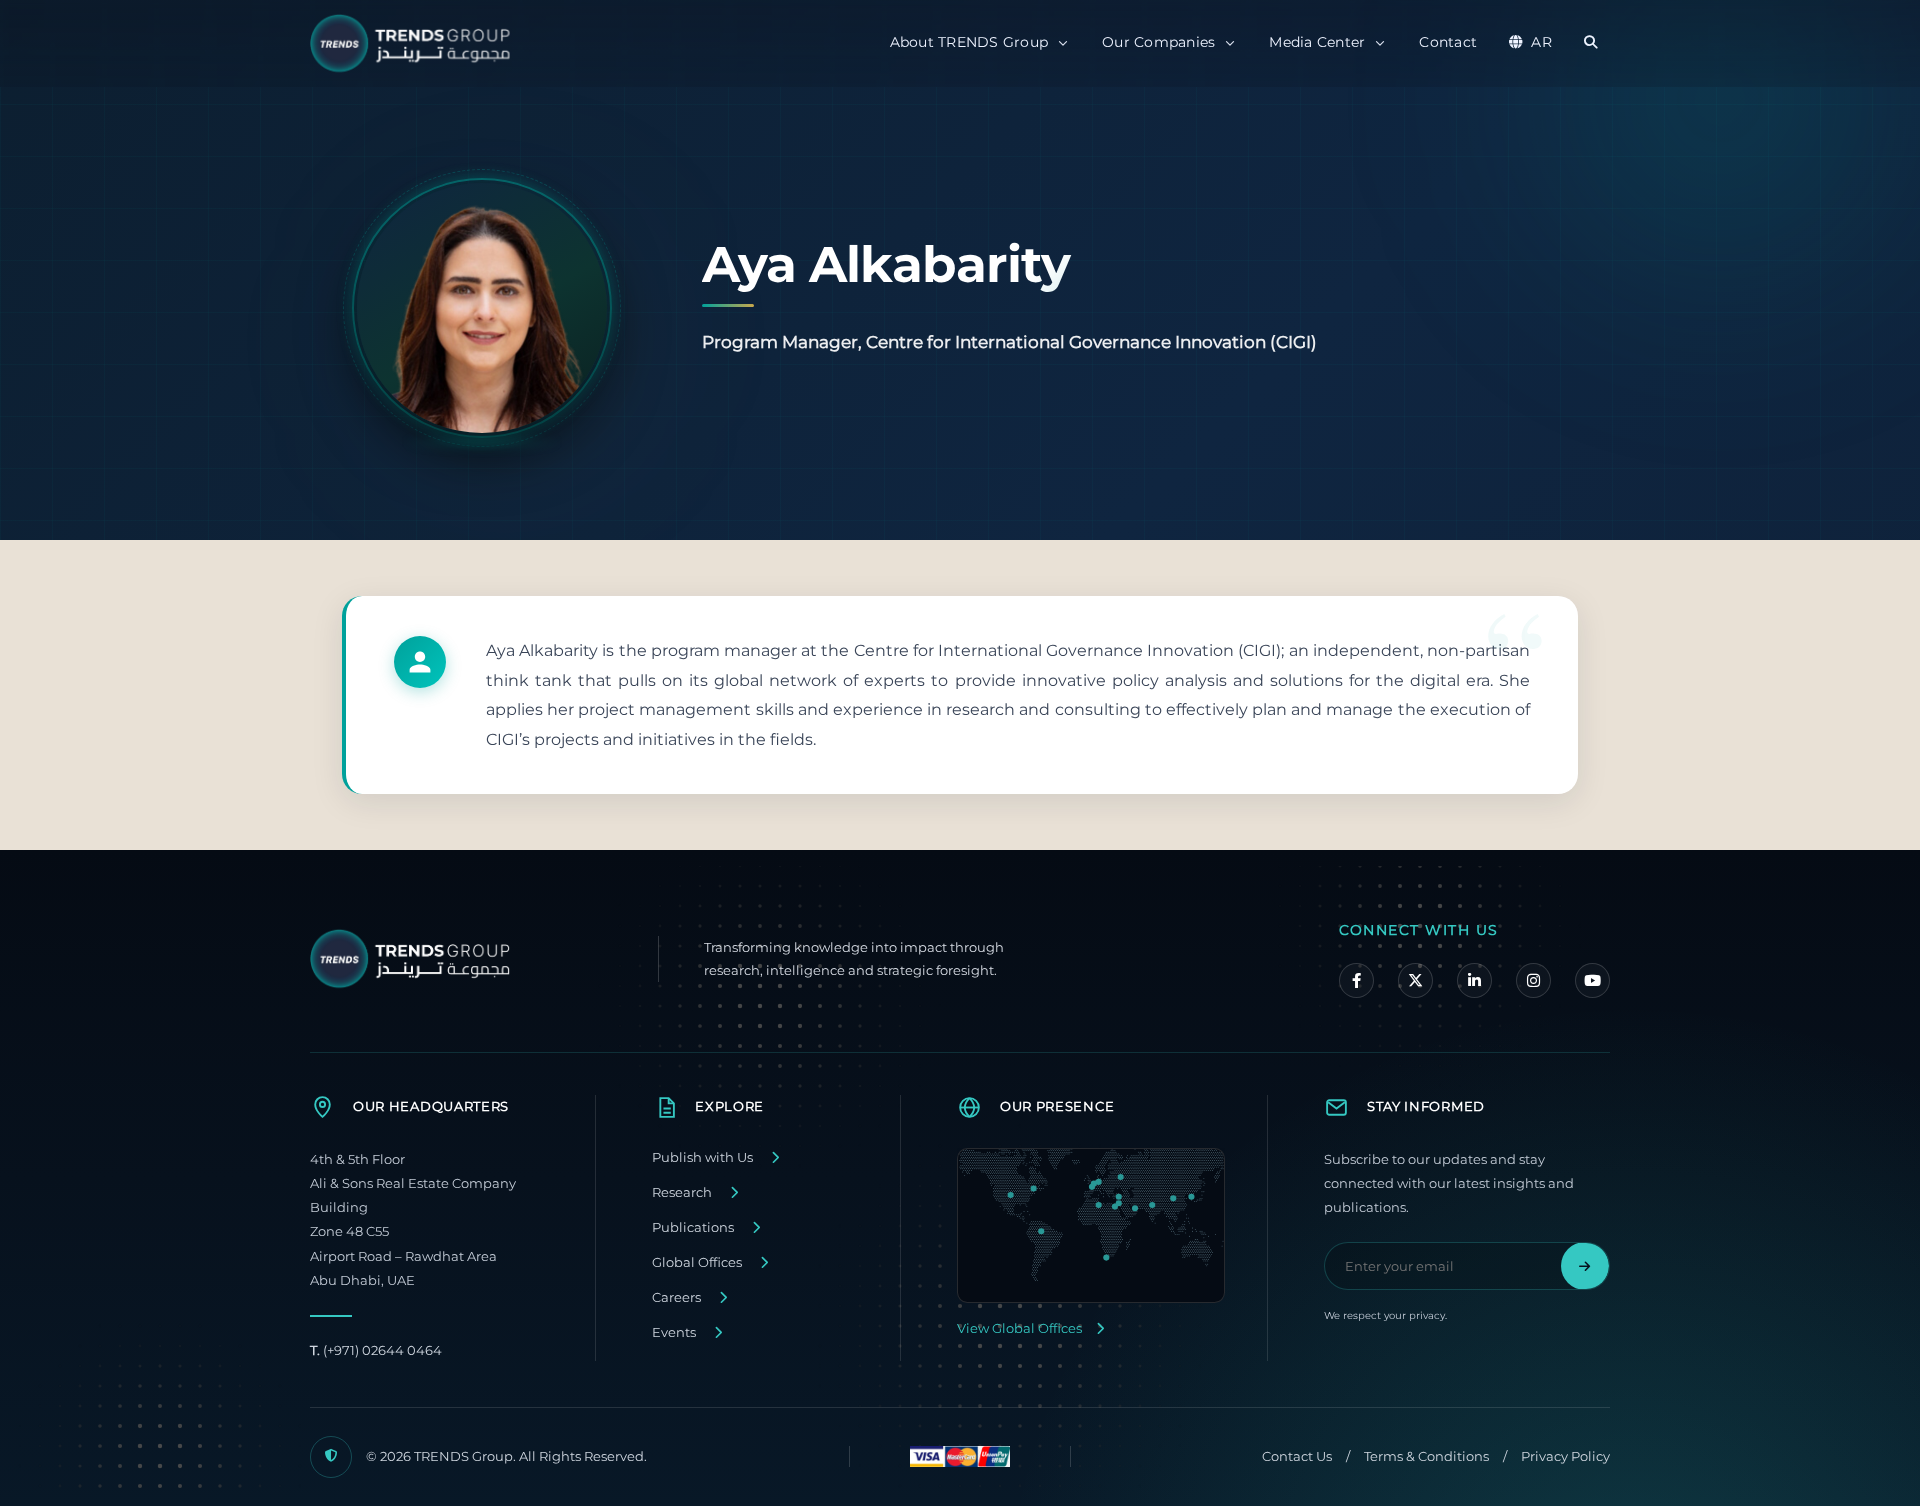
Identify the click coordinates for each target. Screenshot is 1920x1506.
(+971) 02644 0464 (376, 1350)
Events (674, 1332)
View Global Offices (1019, 1328)
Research (682, 1192)
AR (1541, 42)
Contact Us (1297, 1456)
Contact (1448, 42)
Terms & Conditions (1426, 1456)
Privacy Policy (1565, 1456)
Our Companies (1158, 42)
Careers (676, 1297)
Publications (693, 1227)
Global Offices (697, 1262)
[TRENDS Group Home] (415, 43)
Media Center (1317, 42)
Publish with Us (702, 1157)
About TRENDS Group (969, 42)
